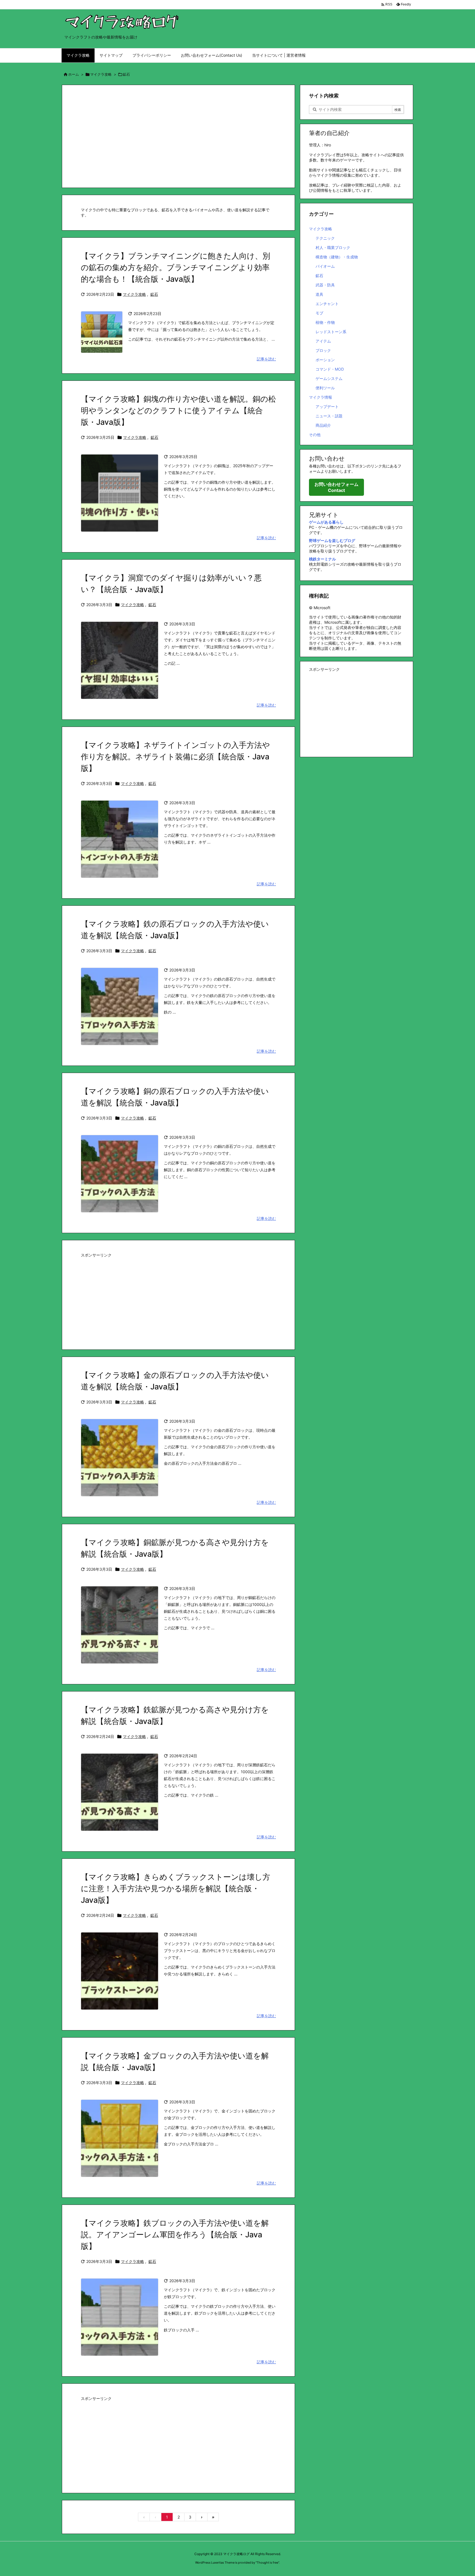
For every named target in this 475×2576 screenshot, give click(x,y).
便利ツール (325, 388)
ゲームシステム (329, 378)
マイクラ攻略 (101, 74)
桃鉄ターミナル (322, 559)
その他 (315, 435)
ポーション (325, 360)
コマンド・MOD (330, 369)
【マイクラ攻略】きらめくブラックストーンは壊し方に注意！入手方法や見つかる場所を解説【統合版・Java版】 (176, 1888)
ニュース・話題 (329, 416)
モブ (319, 313)
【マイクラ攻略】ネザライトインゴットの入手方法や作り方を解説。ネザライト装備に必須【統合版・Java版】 (175, 757)
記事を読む (266, 359)
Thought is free (267, 2563)
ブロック (323, 350)
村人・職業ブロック (333, 247)
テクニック (325, 238)
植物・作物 (325, 322)
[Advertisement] (178, 136)
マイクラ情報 (321, 397)
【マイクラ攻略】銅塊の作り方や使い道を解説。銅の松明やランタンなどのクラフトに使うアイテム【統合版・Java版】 (178, 410)
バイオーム (325, 266)
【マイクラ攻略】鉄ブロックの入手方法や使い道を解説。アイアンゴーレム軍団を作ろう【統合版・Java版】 (175, 2235)
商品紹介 (323, 425)
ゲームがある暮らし (326, 522)
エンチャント (327, 304)
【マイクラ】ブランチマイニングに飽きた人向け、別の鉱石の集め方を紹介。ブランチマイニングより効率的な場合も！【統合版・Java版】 (176, 267)
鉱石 (154, 294)
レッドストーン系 (331, 332)
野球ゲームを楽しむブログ (332, 540)
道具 (319, 294)
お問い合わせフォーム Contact (336, 487)
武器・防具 (325, 285)
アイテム (323, 341)
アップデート (327, 406)
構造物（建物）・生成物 (337, 257)
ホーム (74, 74)
